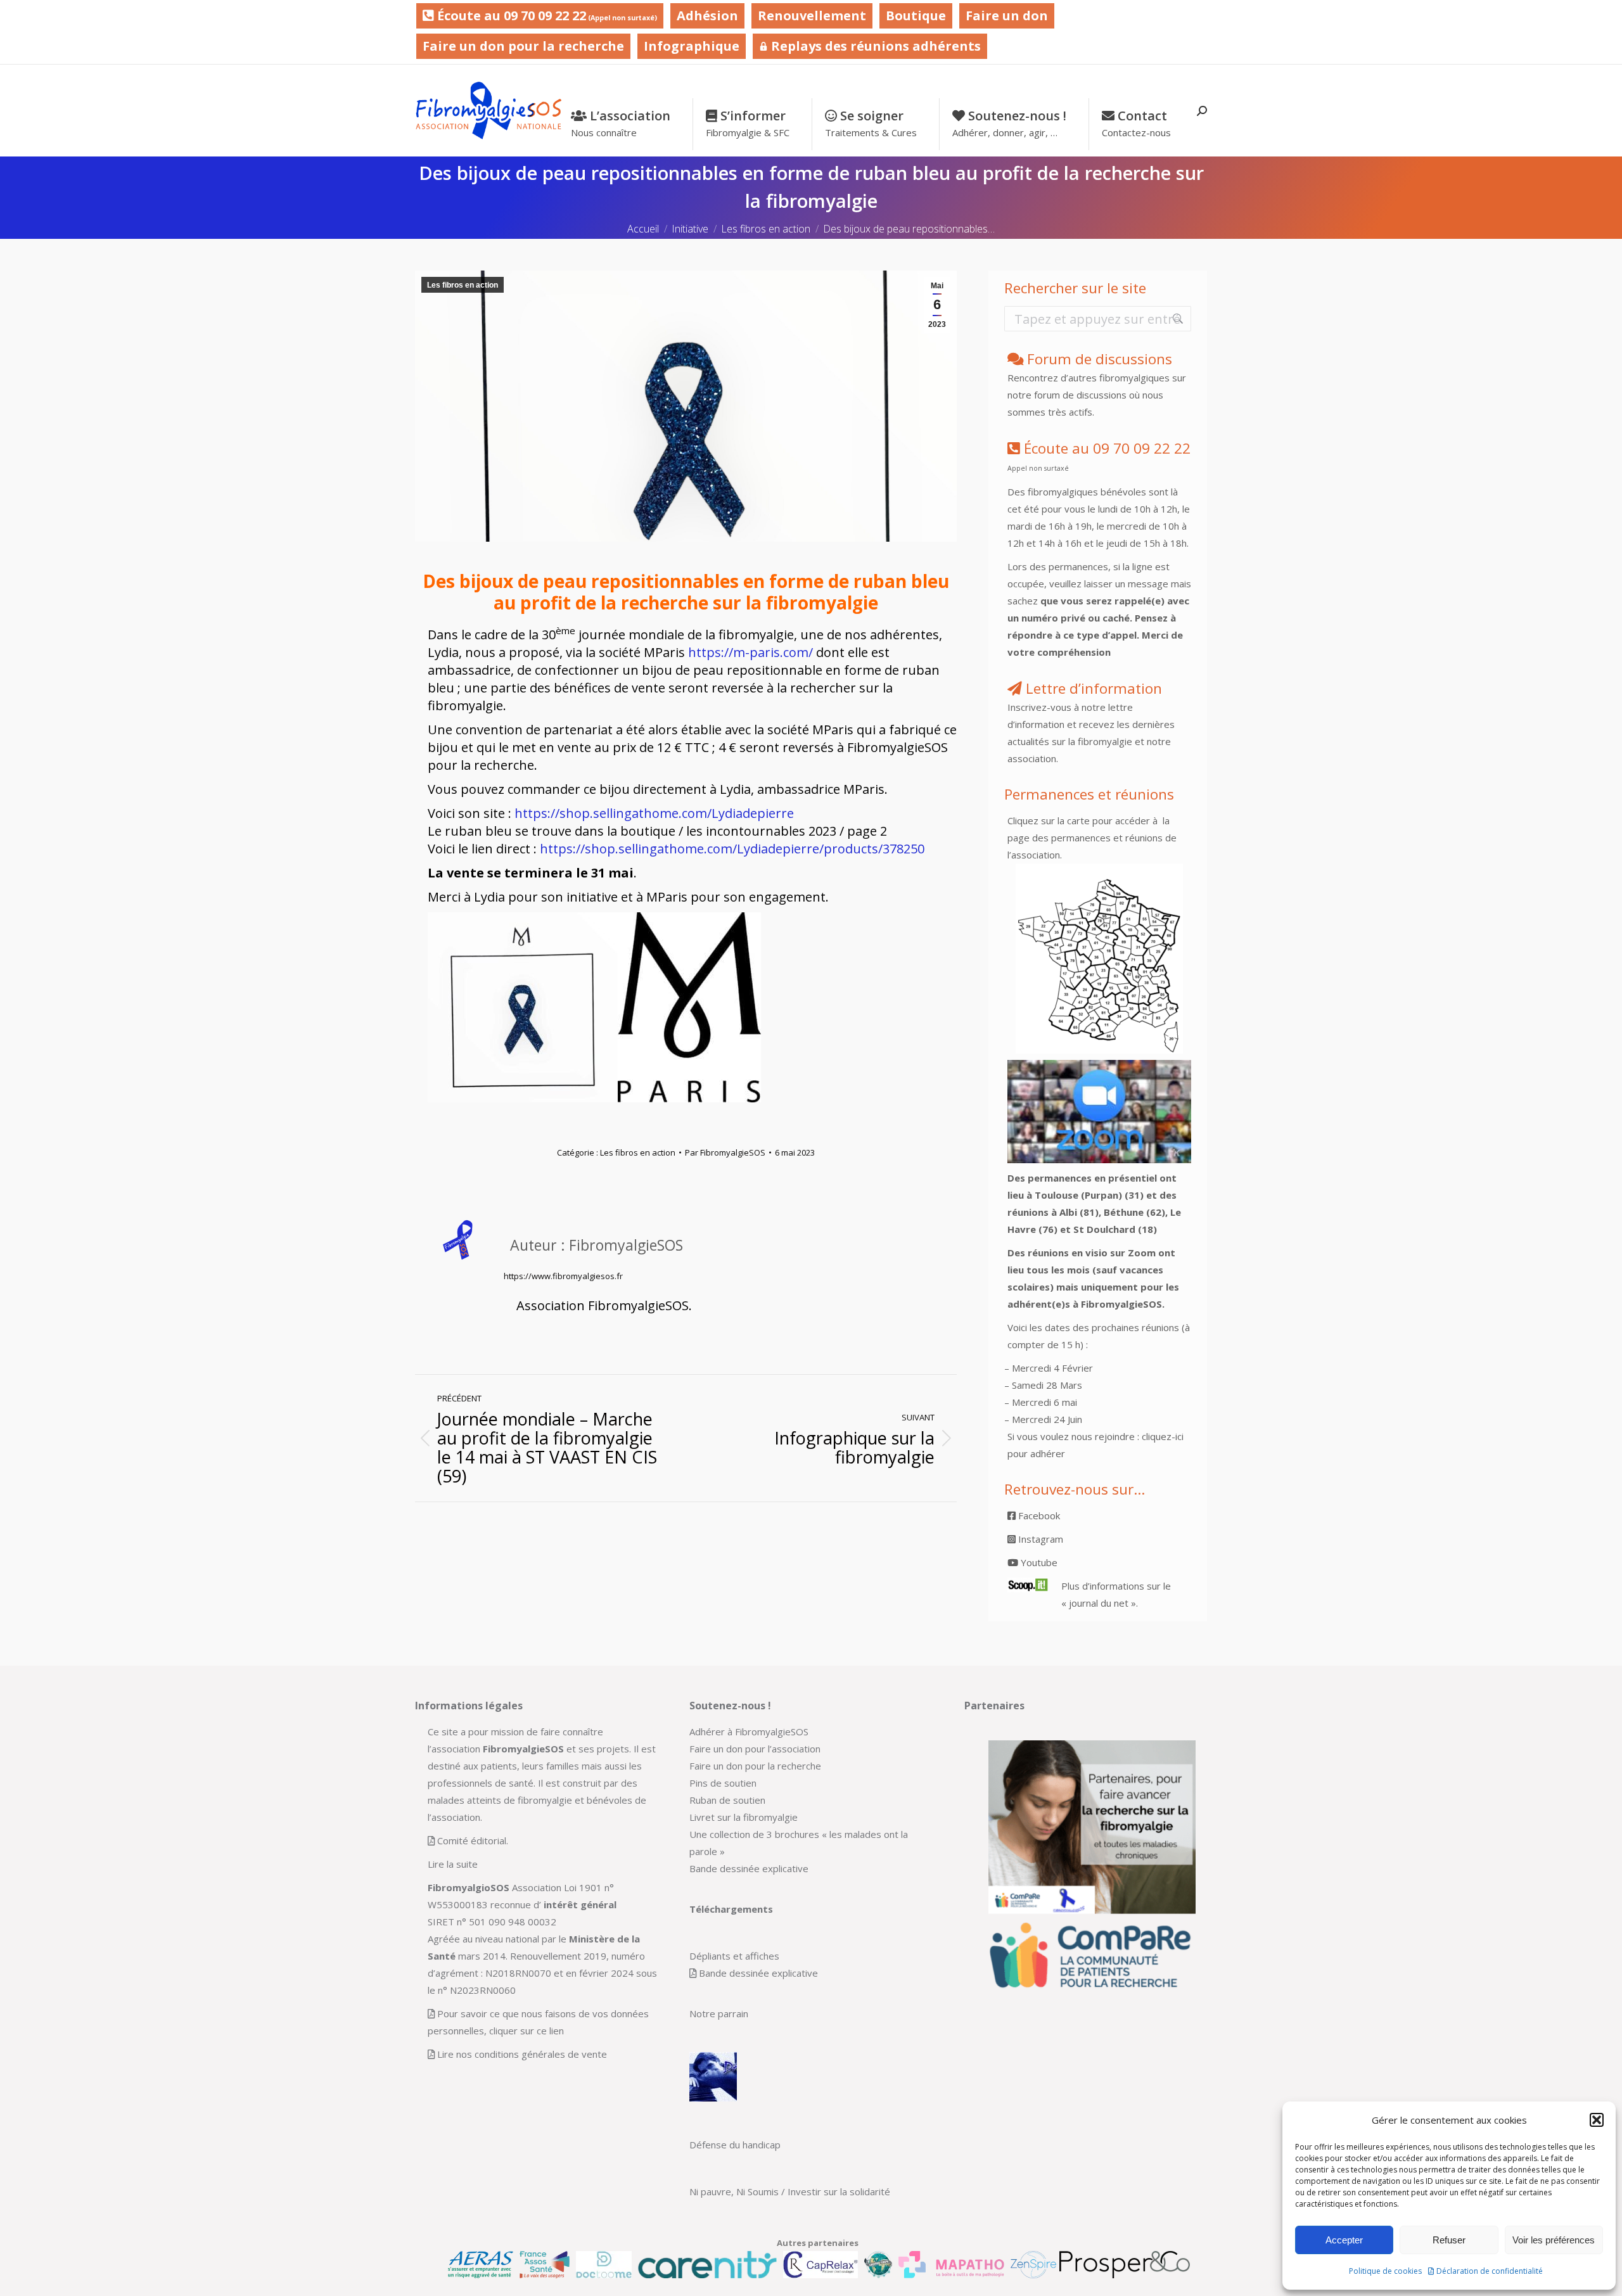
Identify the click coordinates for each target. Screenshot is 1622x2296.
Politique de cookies (1385, 2271)
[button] (1597, 2120)
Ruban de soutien (727, 1800)
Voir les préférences (1554, 2240)
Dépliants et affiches (734, 1956)
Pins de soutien (723, 1783)
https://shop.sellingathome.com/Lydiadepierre (654, 813)
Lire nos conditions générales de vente (522, 2054)
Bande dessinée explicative (749, 1868)
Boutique (916, 16)
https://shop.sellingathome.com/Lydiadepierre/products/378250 (732, 849)
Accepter (1344, 2240)
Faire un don (1007, 16)
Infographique (692, 46)
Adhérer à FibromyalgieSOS (749, 1732)
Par (725, 1152)
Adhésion (707, 16)
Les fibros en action (463, 285)
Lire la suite (453, 1864)
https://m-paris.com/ (750, 652)
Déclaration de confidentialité (1490, 2271)
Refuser (1449, 2240)
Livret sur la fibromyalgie (744, 1817)
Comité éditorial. (473, 1840)
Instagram (1039, 1539)
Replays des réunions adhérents (874, 46)
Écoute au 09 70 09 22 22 (546, 16)
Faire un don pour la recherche (523, 46)
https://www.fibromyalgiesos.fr (563, 1276)
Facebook (1038, 1515)
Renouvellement (812, 16)
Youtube (1038, 1562)
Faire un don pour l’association (755, 1749)
